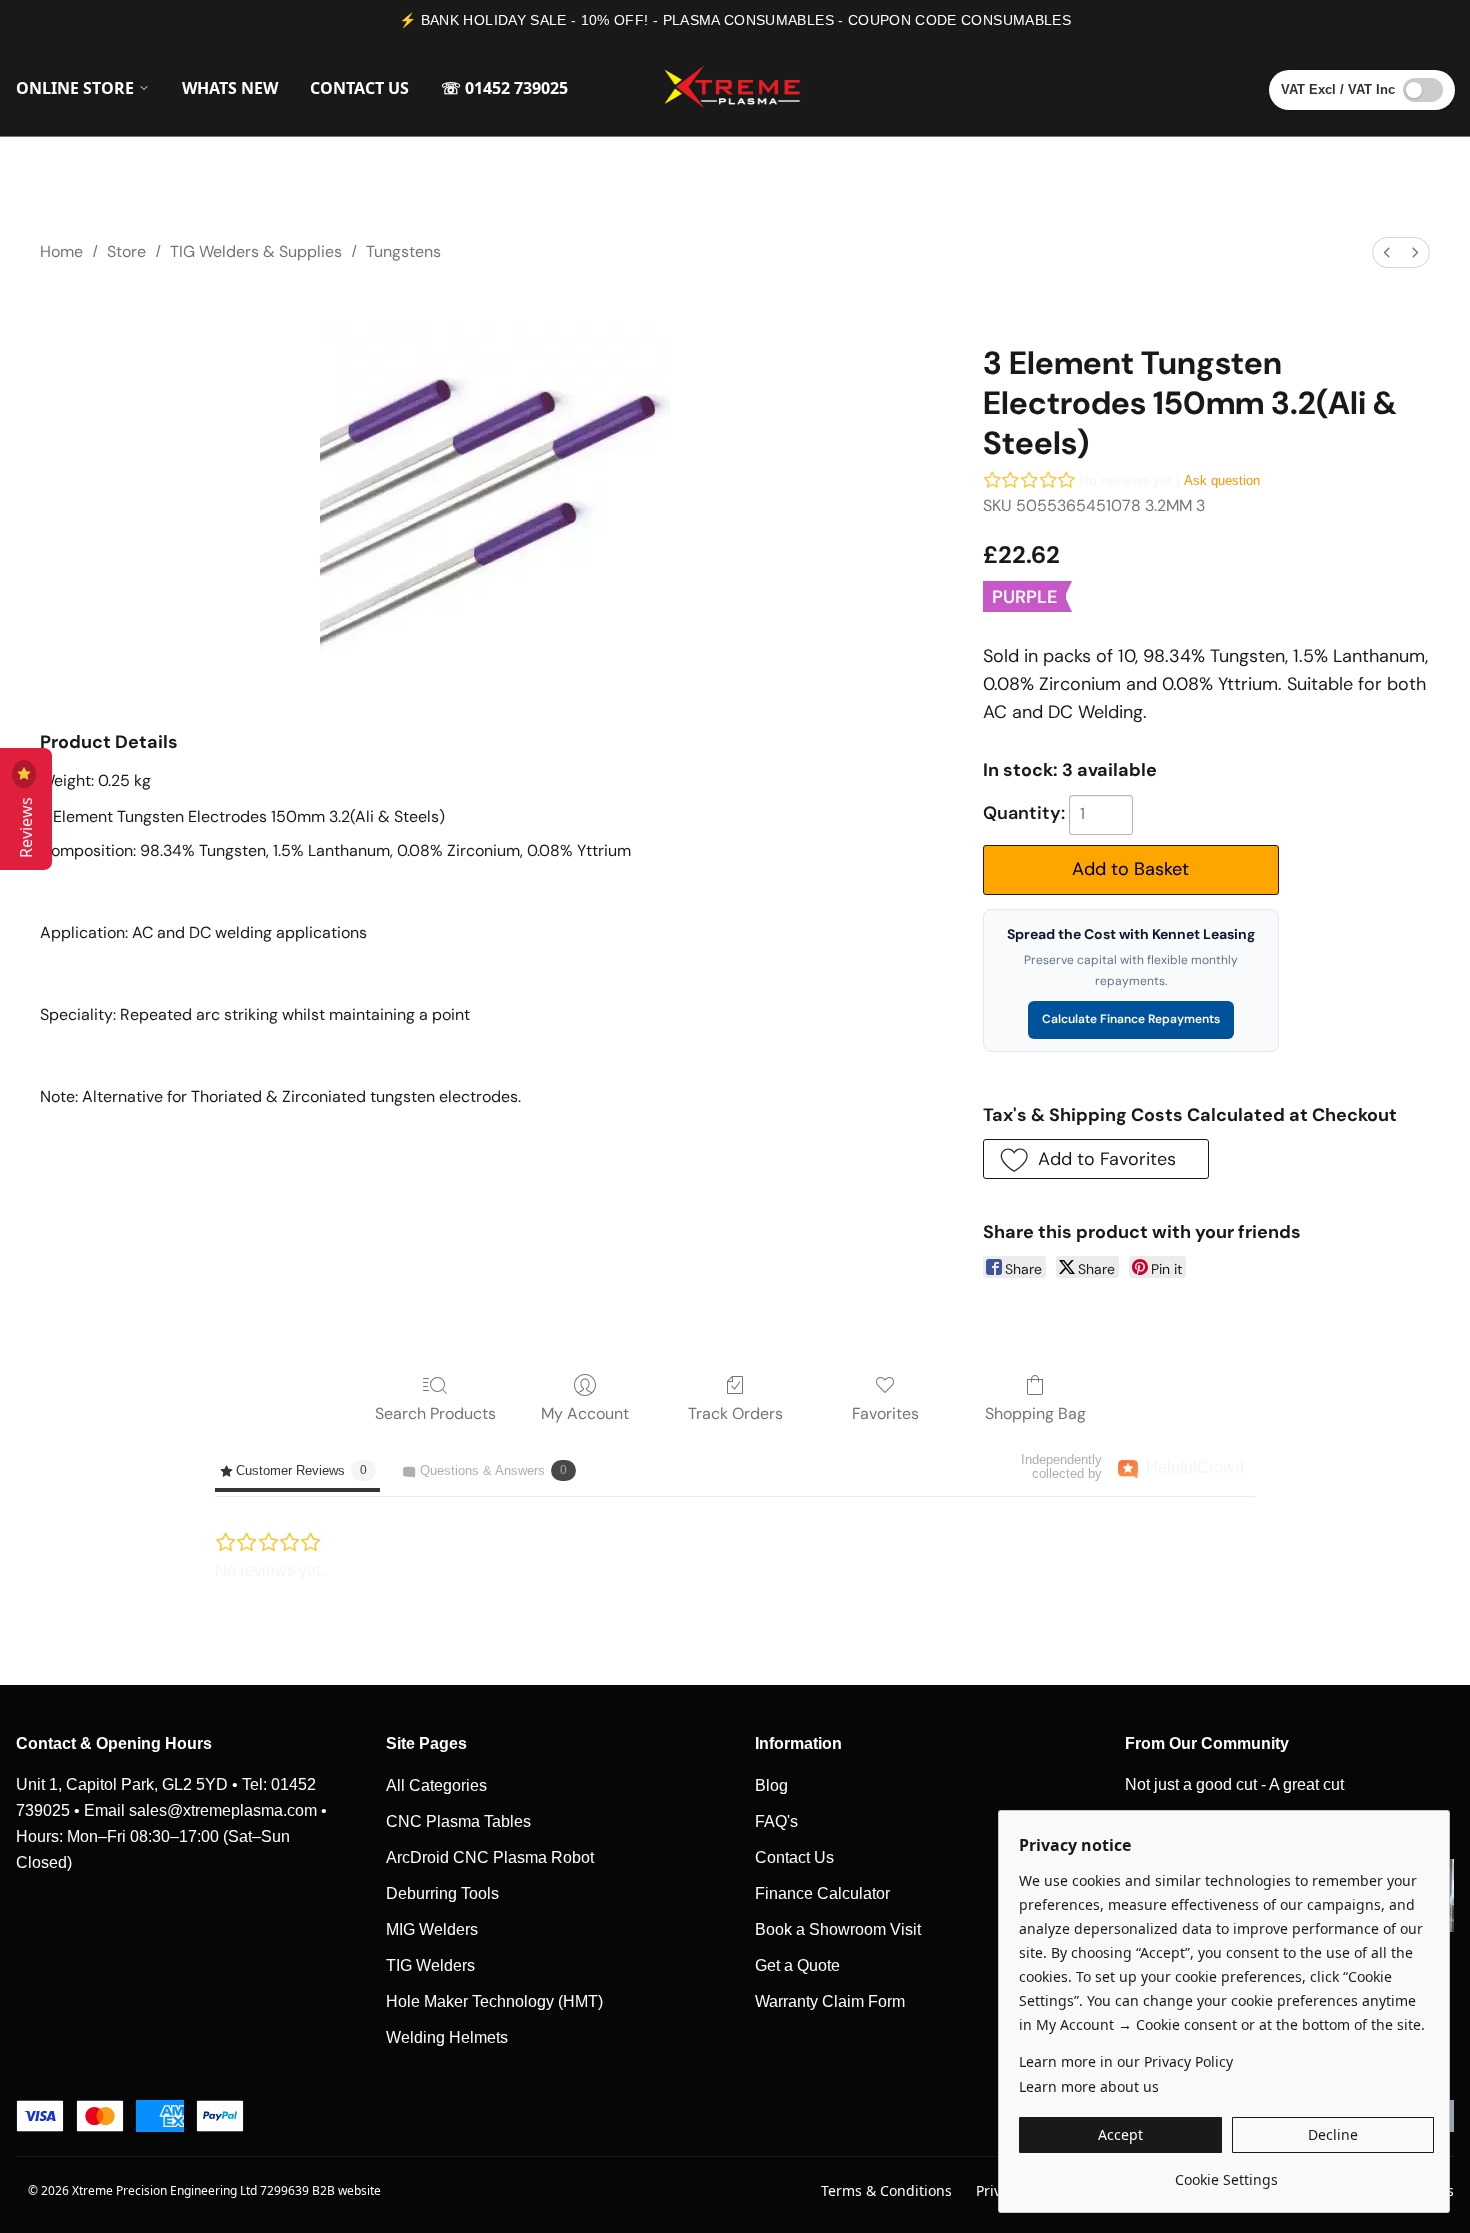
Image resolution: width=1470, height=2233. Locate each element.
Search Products (435, 1413)
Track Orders (735, 1413)
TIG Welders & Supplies (256, 251)
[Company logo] (735, 88)
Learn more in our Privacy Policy (1126, 2061)
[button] (1096, 1159)
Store (126, 251)
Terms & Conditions (886, 2190)
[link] (1226, 2172)
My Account (585, 1413)
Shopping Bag (1035, 1413)
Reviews (26, 823)
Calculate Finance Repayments (1131, 1019)
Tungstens (403, 251)
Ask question (1222, 480)
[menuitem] (1387, 252)
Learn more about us (1089, 2086)
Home (61, 251)
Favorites (885, 1413)
